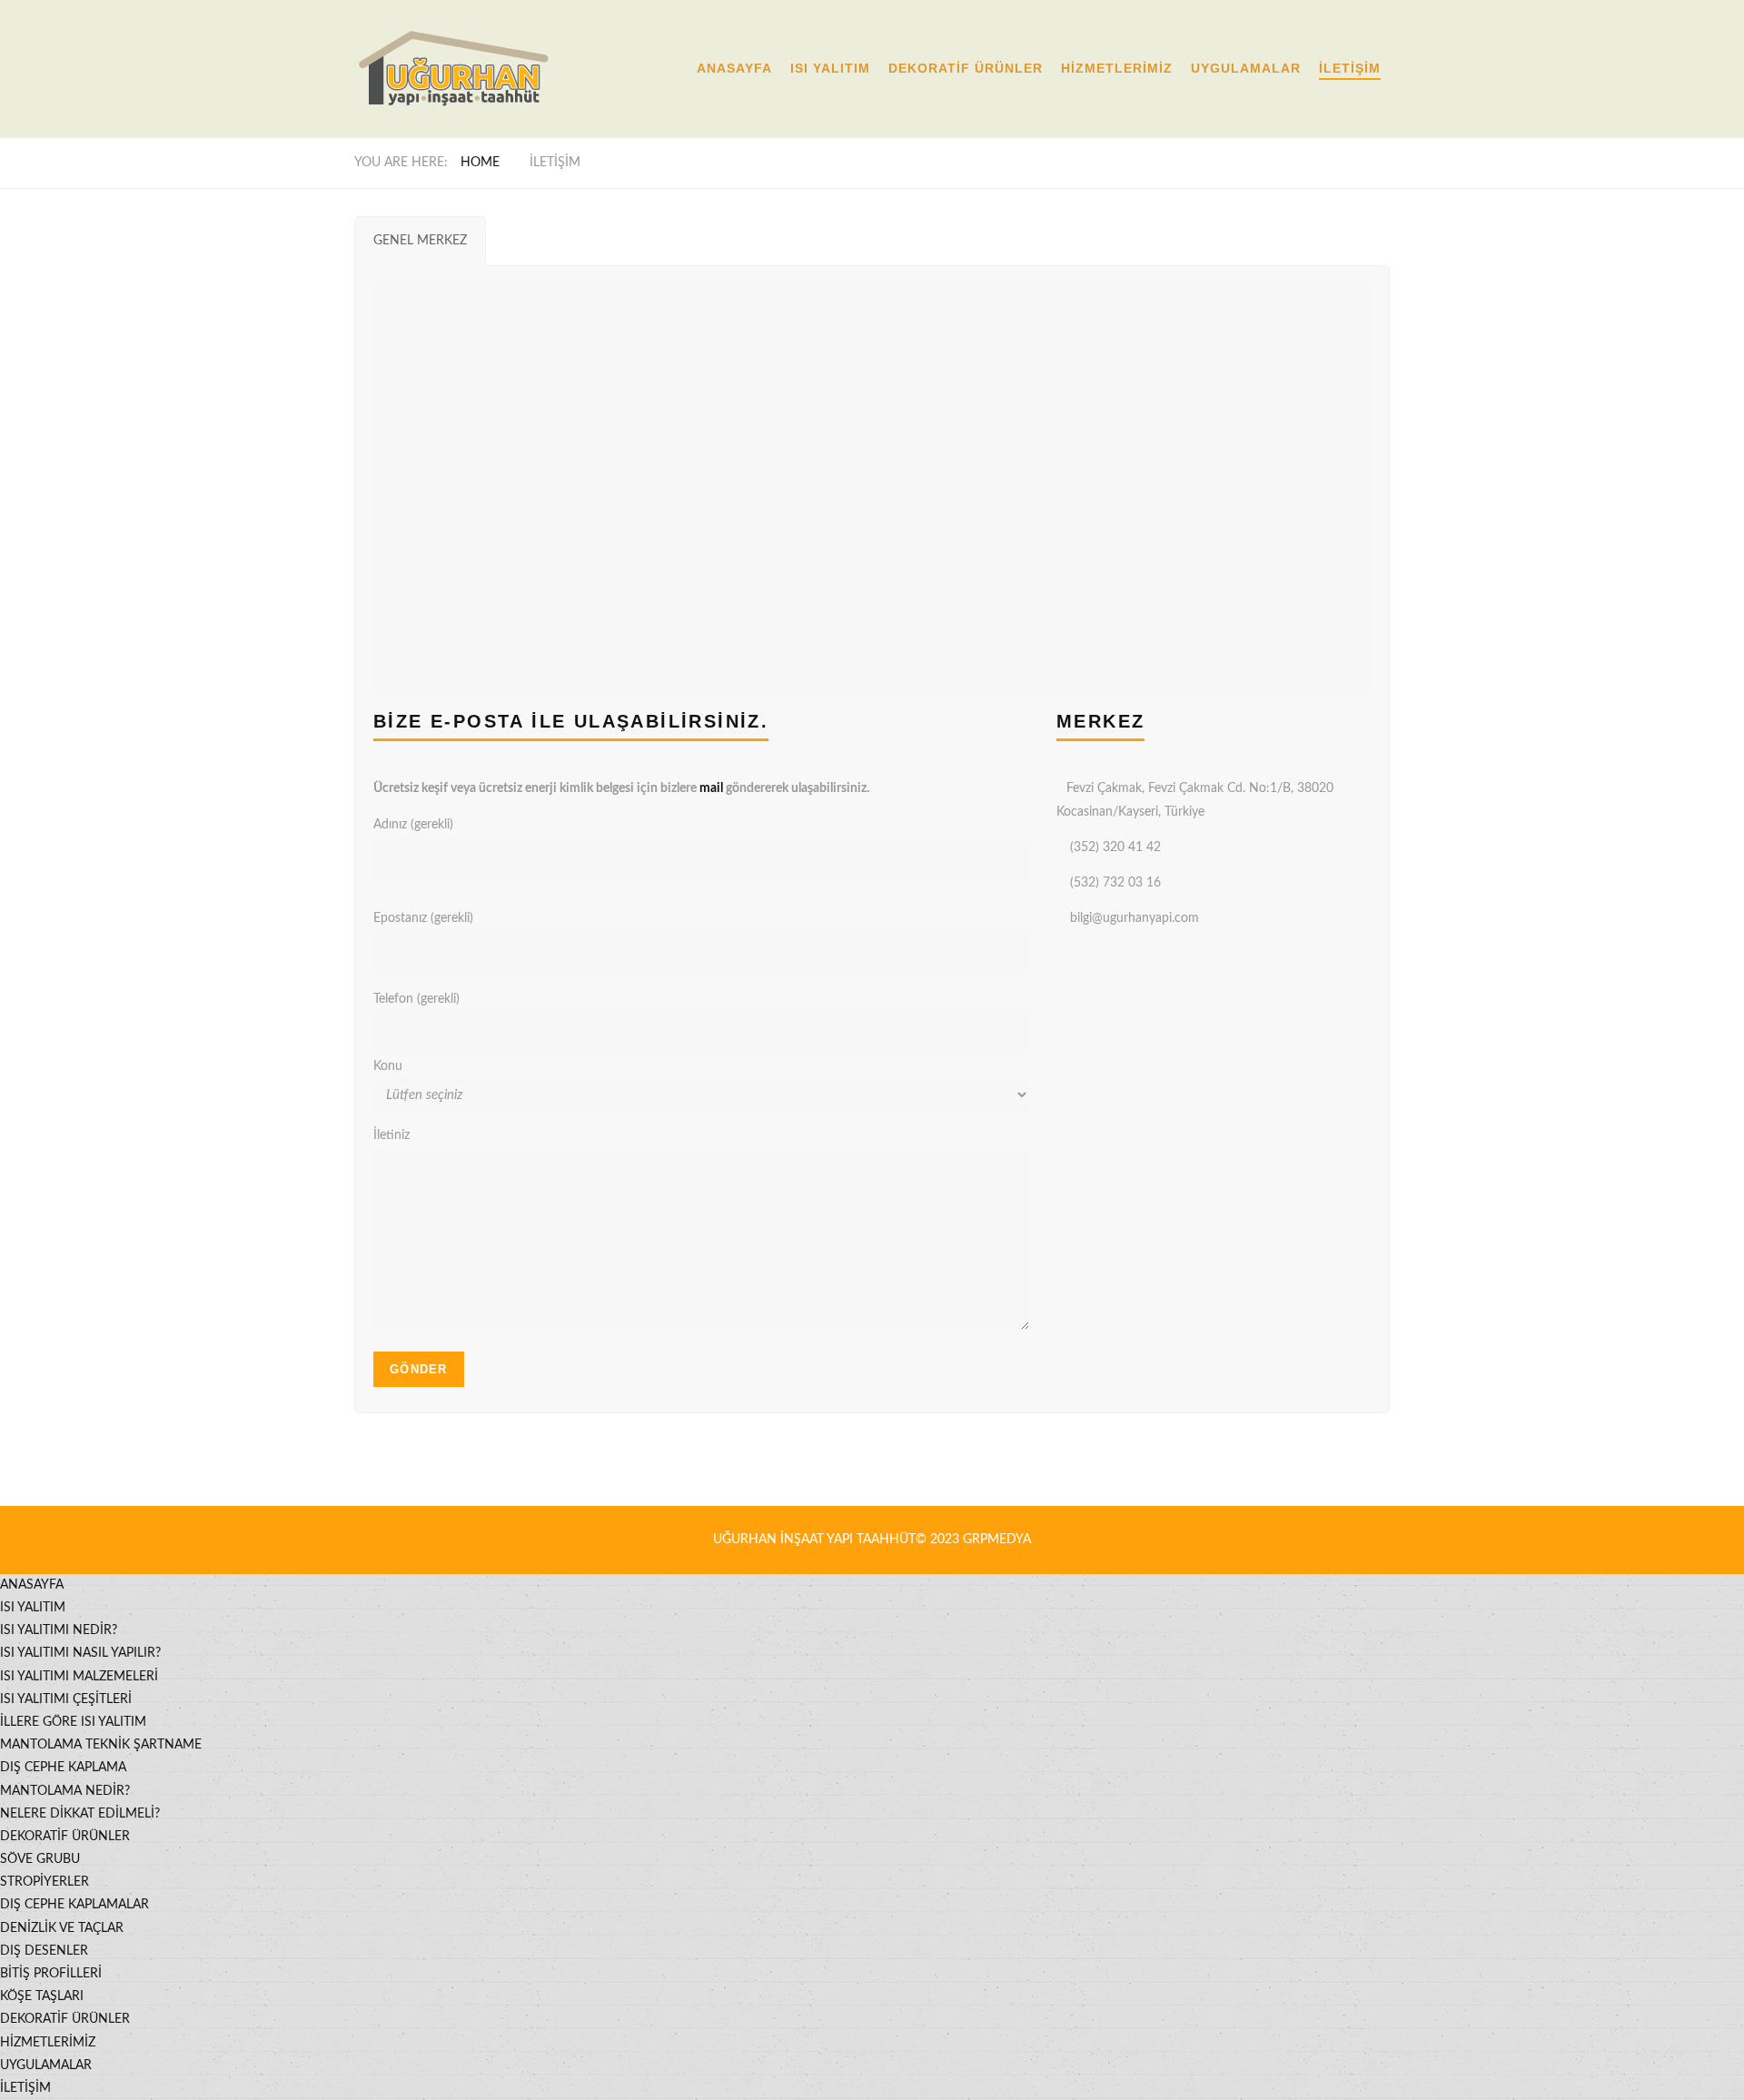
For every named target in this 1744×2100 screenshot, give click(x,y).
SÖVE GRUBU (40, 1859)
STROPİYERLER (45, 1882)
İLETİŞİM (1350, 68)
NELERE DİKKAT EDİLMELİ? (80, 1814)
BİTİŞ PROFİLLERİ (51, 1974)
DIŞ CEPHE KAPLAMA (63, 1768)
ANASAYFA (734, 68)
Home (480, 163)
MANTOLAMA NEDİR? (65, 1791)
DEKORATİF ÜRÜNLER (966, 68)
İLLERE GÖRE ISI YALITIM (73, 1722)
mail (711, 788)
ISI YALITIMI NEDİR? (59, 1630)
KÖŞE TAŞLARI (42, 1996)
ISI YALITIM (830, 68)
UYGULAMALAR (1246, 68)
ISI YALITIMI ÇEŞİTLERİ (66, 1699)
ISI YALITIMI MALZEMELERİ (79, 1677)
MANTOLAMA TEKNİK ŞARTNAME (101, 1745)
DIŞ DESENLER (44, 1951)
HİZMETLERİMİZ (1117, 68)
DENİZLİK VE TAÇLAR (62, 1928)
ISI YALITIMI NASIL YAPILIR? (80, 1653)
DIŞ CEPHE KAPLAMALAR (74, 1905)
